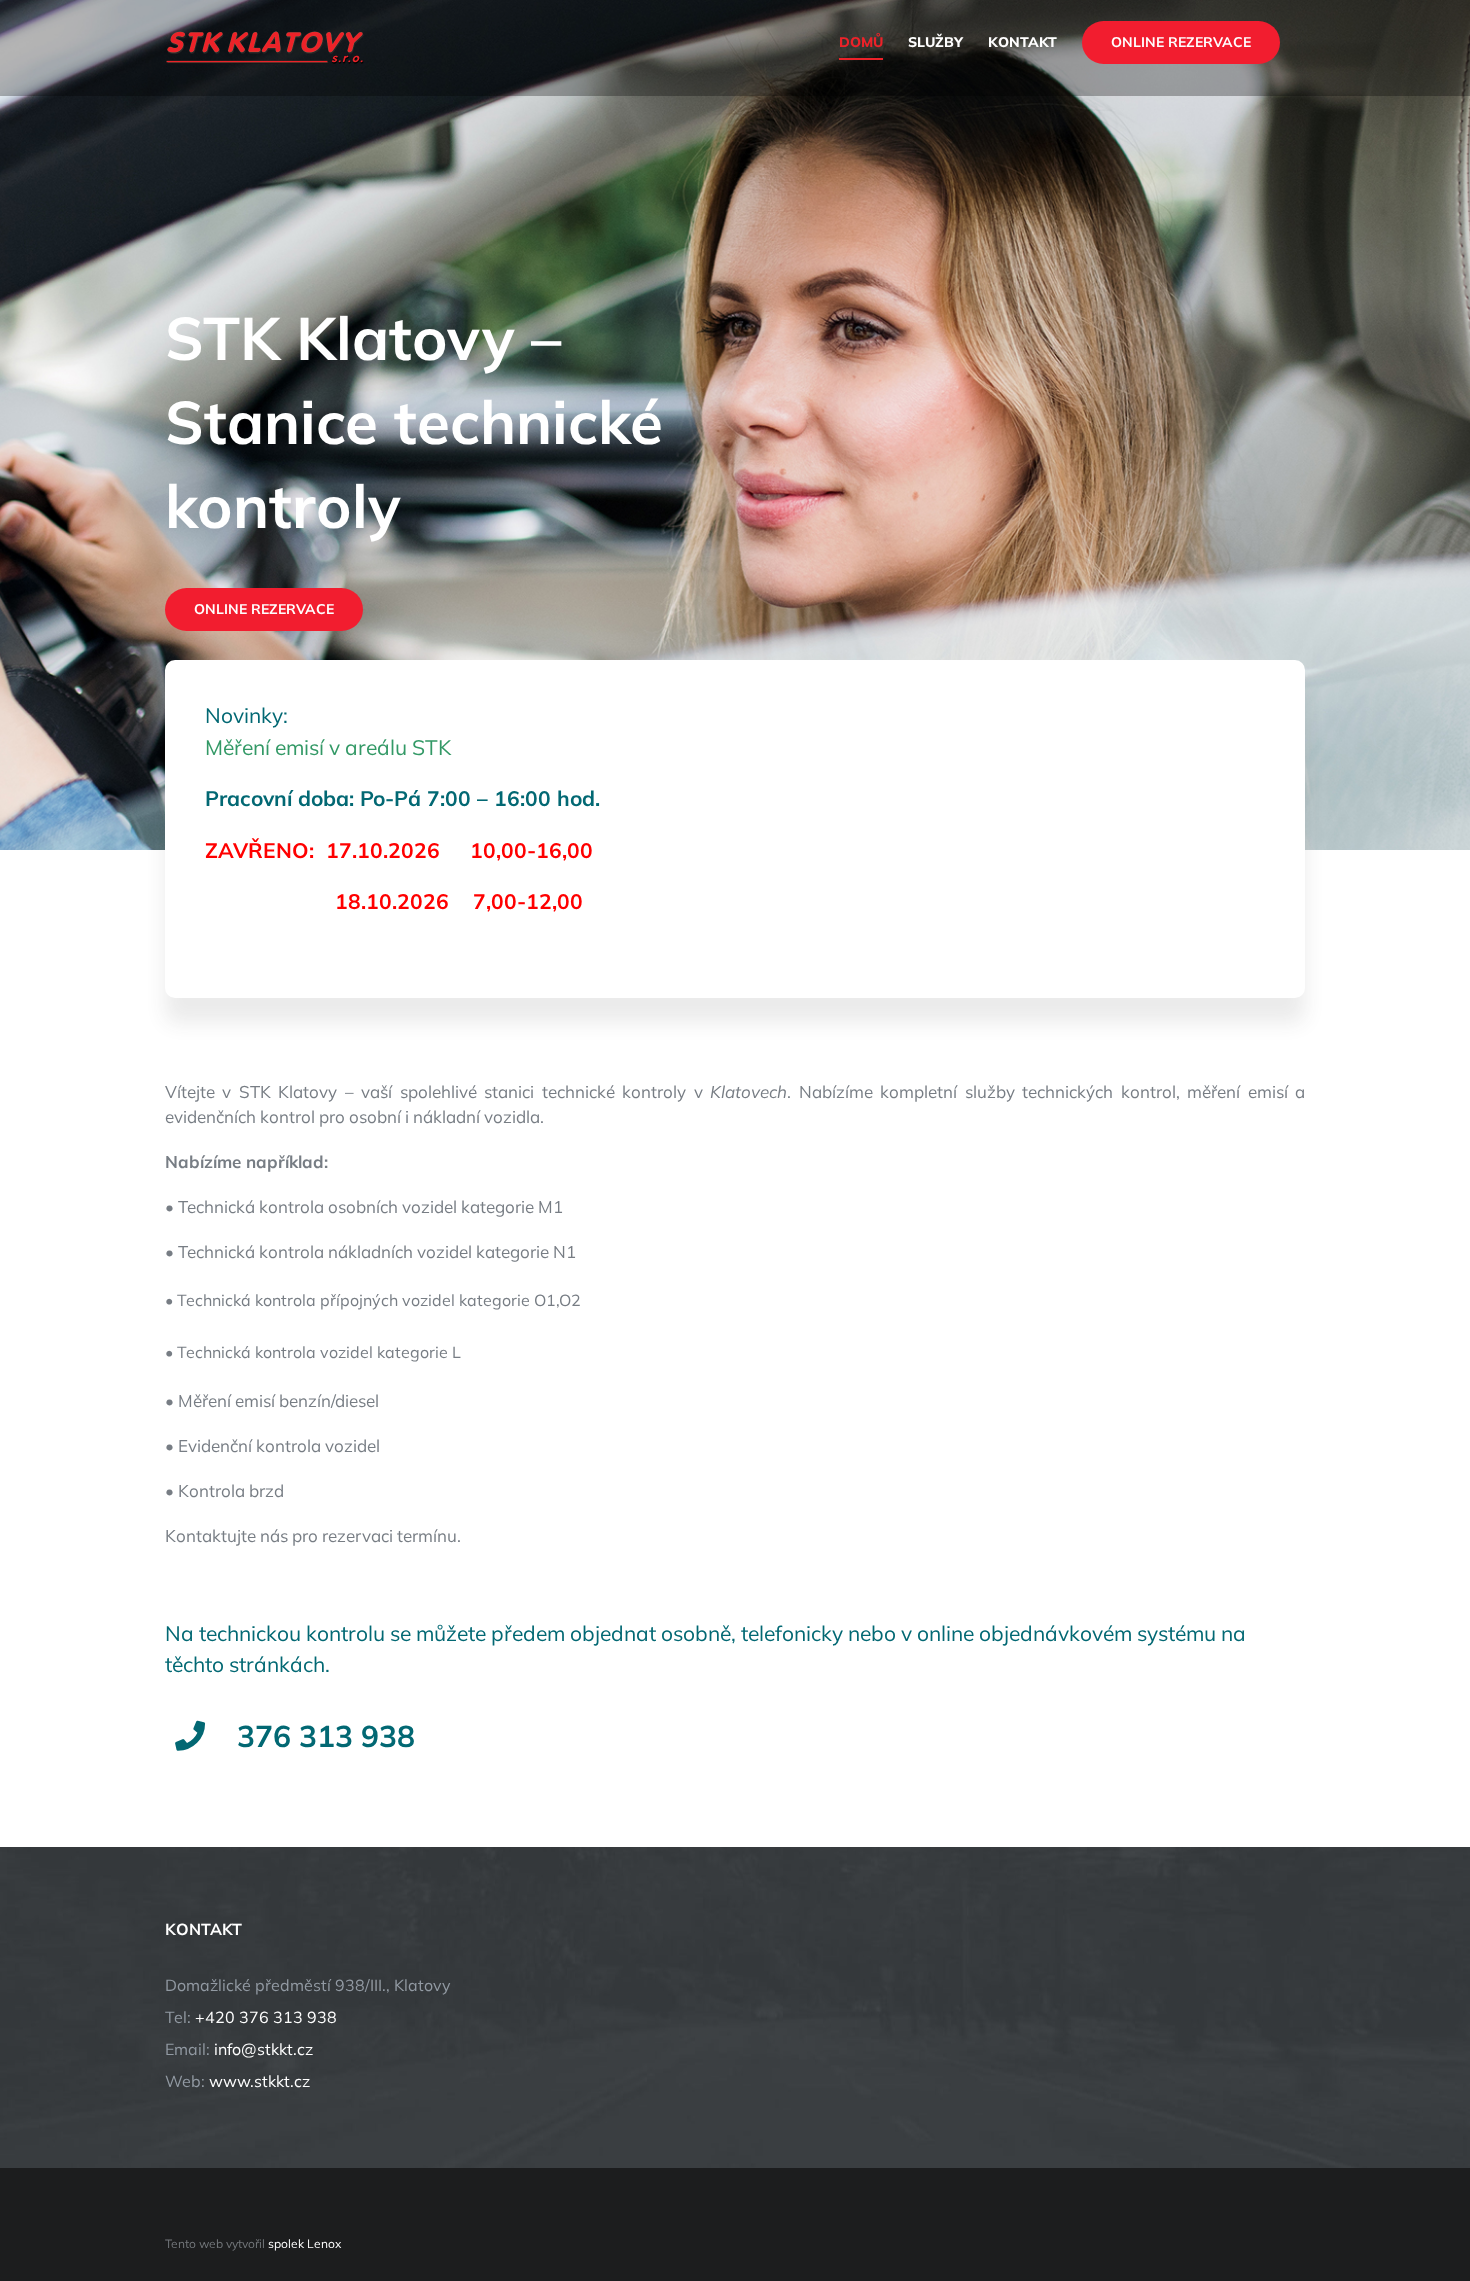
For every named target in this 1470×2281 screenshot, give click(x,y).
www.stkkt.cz (259, 2081)
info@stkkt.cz (263, 2049)
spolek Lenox (304, 2243)
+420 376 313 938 (266, 2017)
